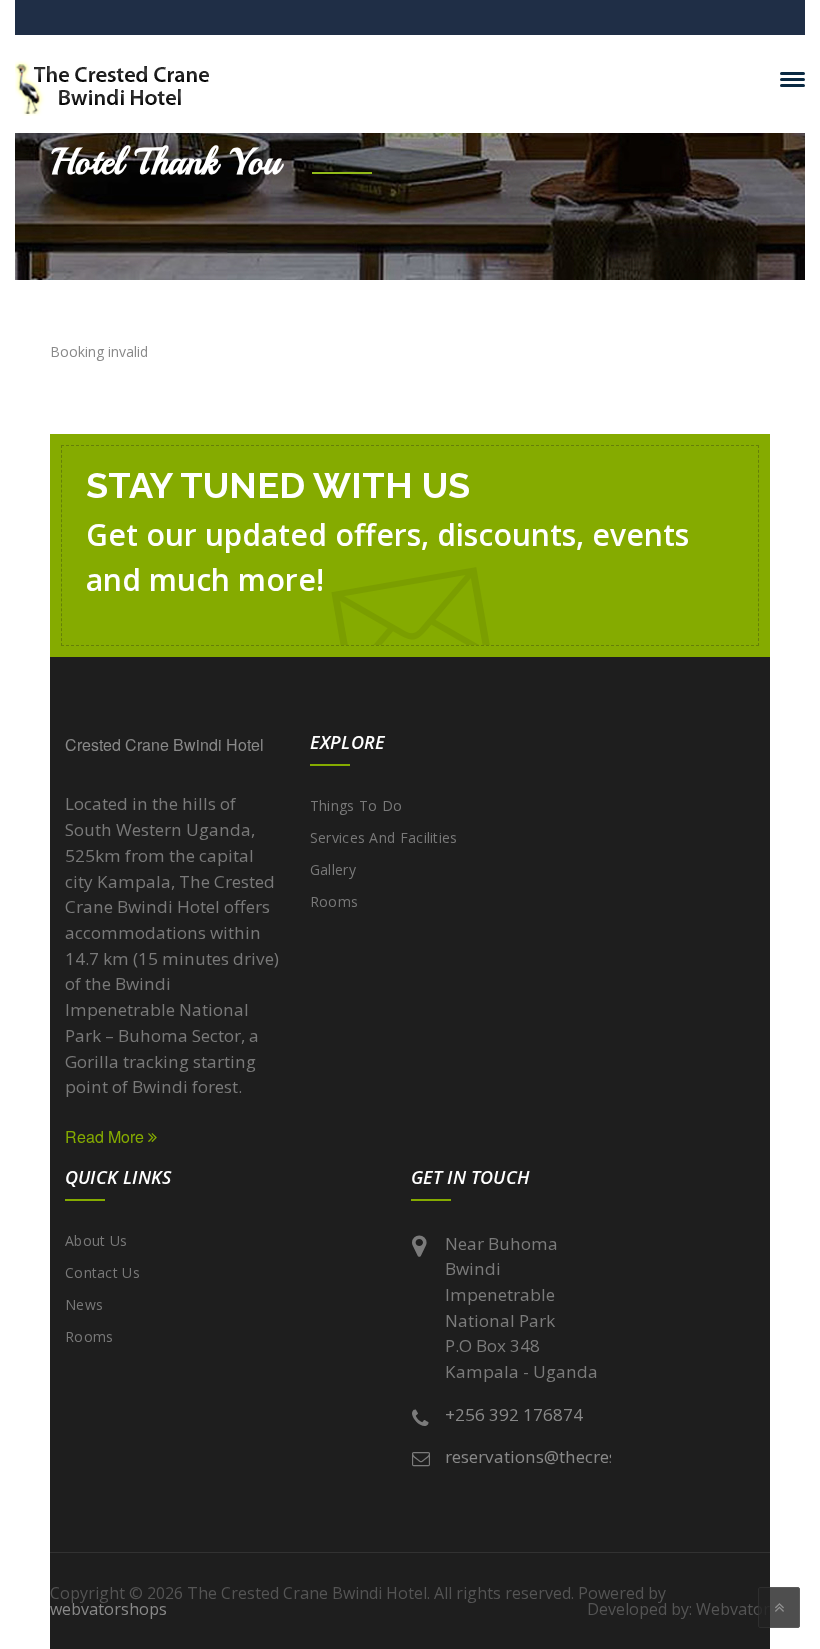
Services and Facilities (384, 837)
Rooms (334, 901)
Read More (106, 1136)
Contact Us (102, 1272)
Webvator (733, 1609)
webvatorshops (108, 1609)
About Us (96, 1240)
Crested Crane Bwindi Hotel (164, 744)
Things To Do (356, 805)
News (84, 1304)
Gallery (333, 869)
